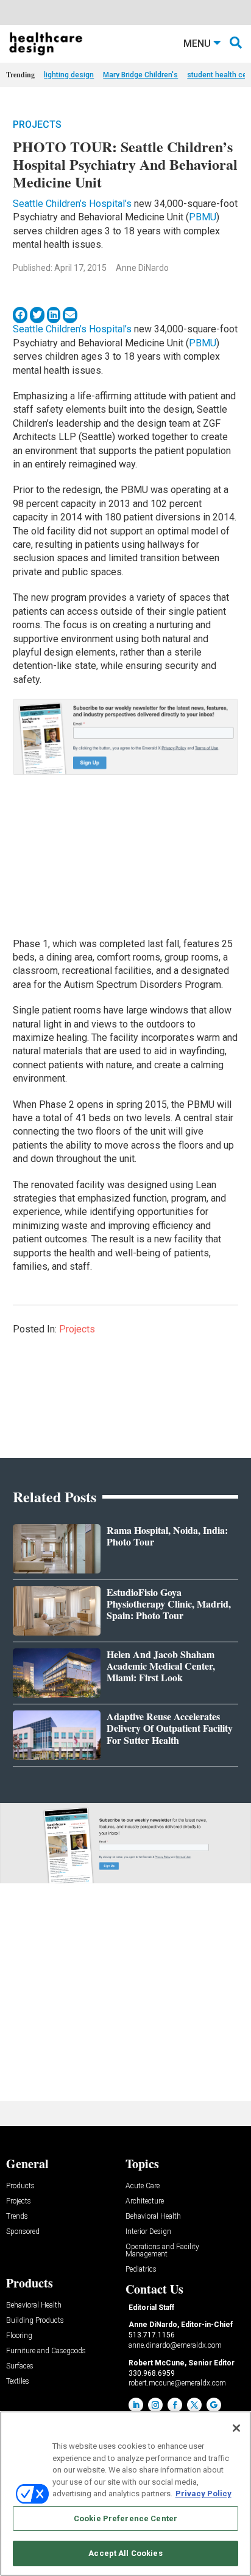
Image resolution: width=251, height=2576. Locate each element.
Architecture (145, 2201)
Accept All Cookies (125, 2553)
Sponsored (23, 2232)
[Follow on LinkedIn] (136, 2405)
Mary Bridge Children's (140, 75)
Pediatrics (141, 2270)
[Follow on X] (194, 2405)
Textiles (18, 2382)
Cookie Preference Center (125, 2518)
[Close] (236, 2428)
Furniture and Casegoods (46, 2351)
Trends (17, 2217)
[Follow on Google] (214, 2405)
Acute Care (143, 2186)
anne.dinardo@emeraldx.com (175, 2345)
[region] (125, 2494)
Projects (37, 124)
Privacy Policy (203, 2494)
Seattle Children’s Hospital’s (72, 204)
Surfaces (20, 2366)
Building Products (35, 2321)
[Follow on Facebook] (175, 2405)
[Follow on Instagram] (155, 2405)
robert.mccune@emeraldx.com (177, 2383)
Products (20, 2186)
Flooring (19, 2336)
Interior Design (148, 2232)
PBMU (203, 217)
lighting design (69, 75)
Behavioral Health (153, 2217)
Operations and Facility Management (162, 2251)
